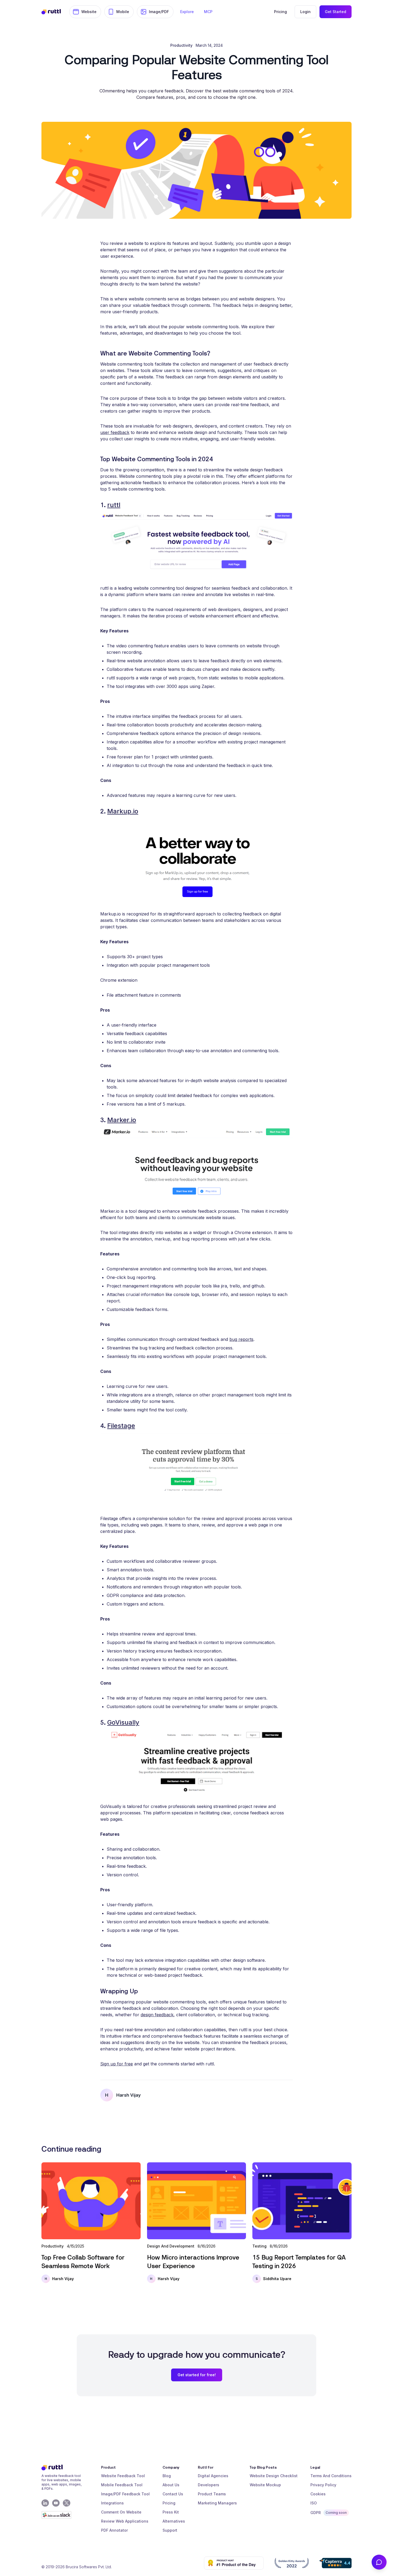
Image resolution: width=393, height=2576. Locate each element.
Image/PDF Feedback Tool (125, 2494)
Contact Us (173, 2494)
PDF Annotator (114, 2530)
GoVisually (123, 1722)
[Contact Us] (379, 2562)
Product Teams (212, 2494)
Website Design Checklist (274, 2476)
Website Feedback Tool (123, 2476)
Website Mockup (265, 2485)
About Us (171, 2485)
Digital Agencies (213, 2476)
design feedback (157, 2015)
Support (170, 2530)
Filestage (121, 1426)
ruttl (114, 505)
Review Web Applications (125, 2521)
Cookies (318, 2494)
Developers (209, 2485)
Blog (167, 2476)
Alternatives (174, 2521)
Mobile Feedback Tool (122, 2485)
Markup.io (123, 811)
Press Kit (171, 2512)
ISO (314, 2503)
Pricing (169, 2503)
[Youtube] (56, 2503)
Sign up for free (117, 2064)
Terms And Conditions (331, 2476)
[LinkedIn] (45, 2503)
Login (305, 12)
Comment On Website (121, 2512)
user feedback (115, 432)
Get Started (336, 12)
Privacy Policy (323, 2485)
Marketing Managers (217, 2503)
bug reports (241, 1339)
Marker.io (122, 1120)
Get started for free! (197, 2375)
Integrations (112, 2503)
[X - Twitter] (67, 2503)
